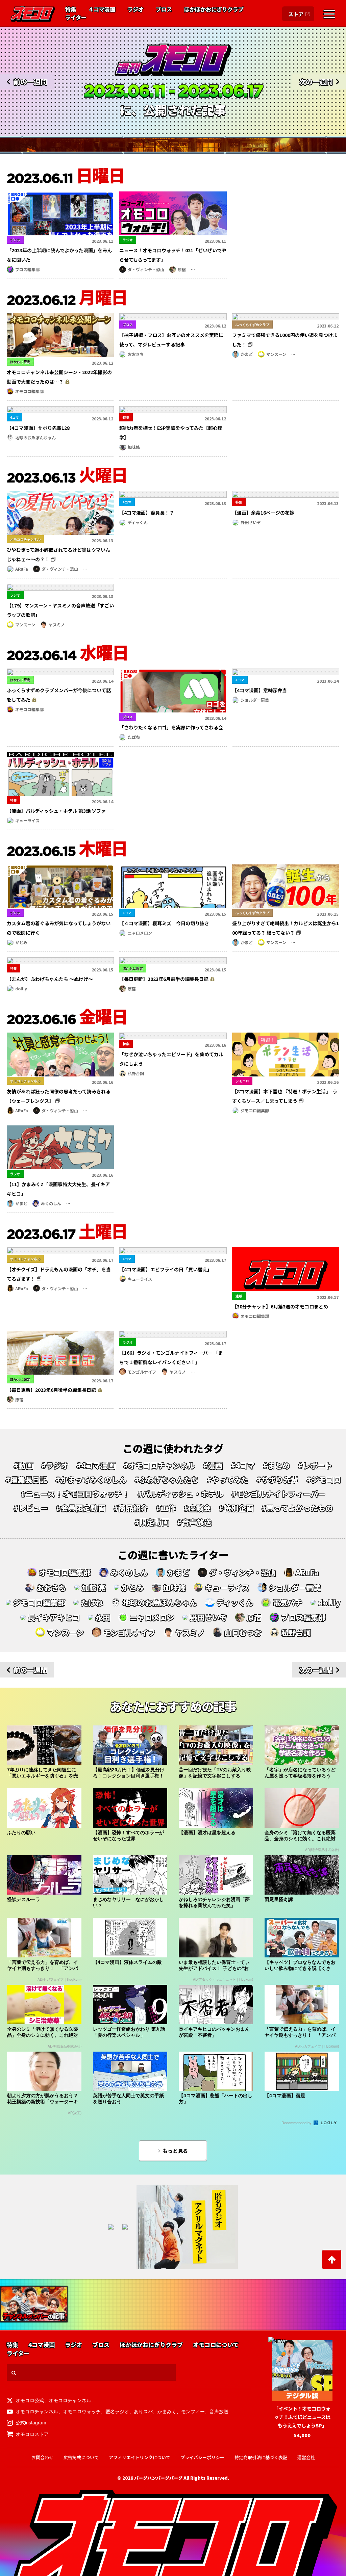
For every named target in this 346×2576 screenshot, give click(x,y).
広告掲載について (81, 2457)
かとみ (21, 942)
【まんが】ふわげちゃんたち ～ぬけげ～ (50, 979)
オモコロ (33, 14)
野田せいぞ (251, 522)
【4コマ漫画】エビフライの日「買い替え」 (166, 1269)
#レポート (315, 1465)
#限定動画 (152, 1522)
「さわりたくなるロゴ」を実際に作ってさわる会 (171, 727)
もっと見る (175, 2151)
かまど (247, 354)
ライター (76, 18)
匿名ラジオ (117, 2411)
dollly (21, 988)
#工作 (166, 1508)
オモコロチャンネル (70, 2400)
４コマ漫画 (102, 9)
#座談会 (197, 1508)
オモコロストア (32, 2434)
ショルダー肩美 (255, 700)
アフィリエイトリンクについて (140, 2457)
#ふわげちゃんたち (167, 1480)
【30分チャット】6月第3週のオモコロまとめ (280, 1306)
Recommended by (297, 2123)
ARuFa (22, 569)
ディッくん (138, 522)
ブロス (164, 9)
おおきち (136, 354)
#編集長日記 (26, 1480)
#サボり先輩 (277, 1480)
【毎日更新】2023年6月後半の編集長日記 (51, 1390)
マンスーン (276, 354)
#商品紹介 (131, 1508)
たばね (134, 737)
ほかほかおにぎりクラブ (214, 9)
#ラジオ (55, 1465)
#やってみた (228, 1480)
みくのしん (51, 1203)
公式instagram (31, 2422)
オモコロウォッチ (82, 2411)
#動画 (23, 1465)
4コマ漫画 (42, 2345)
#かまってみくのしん (91, 1480)
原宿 (182, 269)
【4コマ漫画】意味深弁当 (259, 690)
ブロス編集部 (27, 269)
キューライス (27, 820)
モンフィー (193, 2411)
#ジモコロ (324, 1480)
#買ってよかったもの (297, 1508)
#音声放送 (194, 1522)
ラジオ (135, 9)
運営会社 (306, 2457)
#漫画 (213, 1465)
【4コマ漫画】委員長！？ (147, 513)
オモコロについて (216, 2345)
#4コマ (243, 1465)
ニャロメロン (140, 933)
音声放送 (219, 2411)
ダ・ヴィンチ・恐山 (146, 269)
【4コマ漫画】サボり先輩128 (38, 428)
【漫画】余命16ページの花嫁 (263, 513)
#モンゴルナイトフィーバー (278, 1494)
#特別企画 (236, 1508)
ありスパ (143, 2411)
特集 (71, 9)
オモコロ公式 (30, 2400)
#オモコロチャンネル (159, 1465)
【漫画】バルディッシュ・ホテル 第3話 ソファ (56, 811)
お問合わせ (42, 2457)
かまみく (167, 2411)
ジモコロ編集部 (255, 1110)
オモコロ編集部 (29, 391)
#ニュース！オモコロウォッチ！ (75, 1494)
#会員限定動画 (81, 1508)
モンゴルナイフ (142, 1372)
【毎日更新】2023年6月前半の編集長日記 (164, 979)
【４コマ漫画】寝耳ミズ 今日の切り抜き (164, 923)
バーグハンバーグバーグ (158, 2478)
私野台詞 (136, 1073)
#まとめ (276, 1465)
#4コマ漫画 (96, 1465)
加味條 (134, 447)
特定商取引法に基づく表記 (261, 2457)
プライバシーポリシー (202, 2457)
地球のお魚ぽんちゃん (35, 437)
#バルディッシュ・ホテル (180, 1494)
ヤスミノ (57, 625)
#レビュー (31, 1508)
